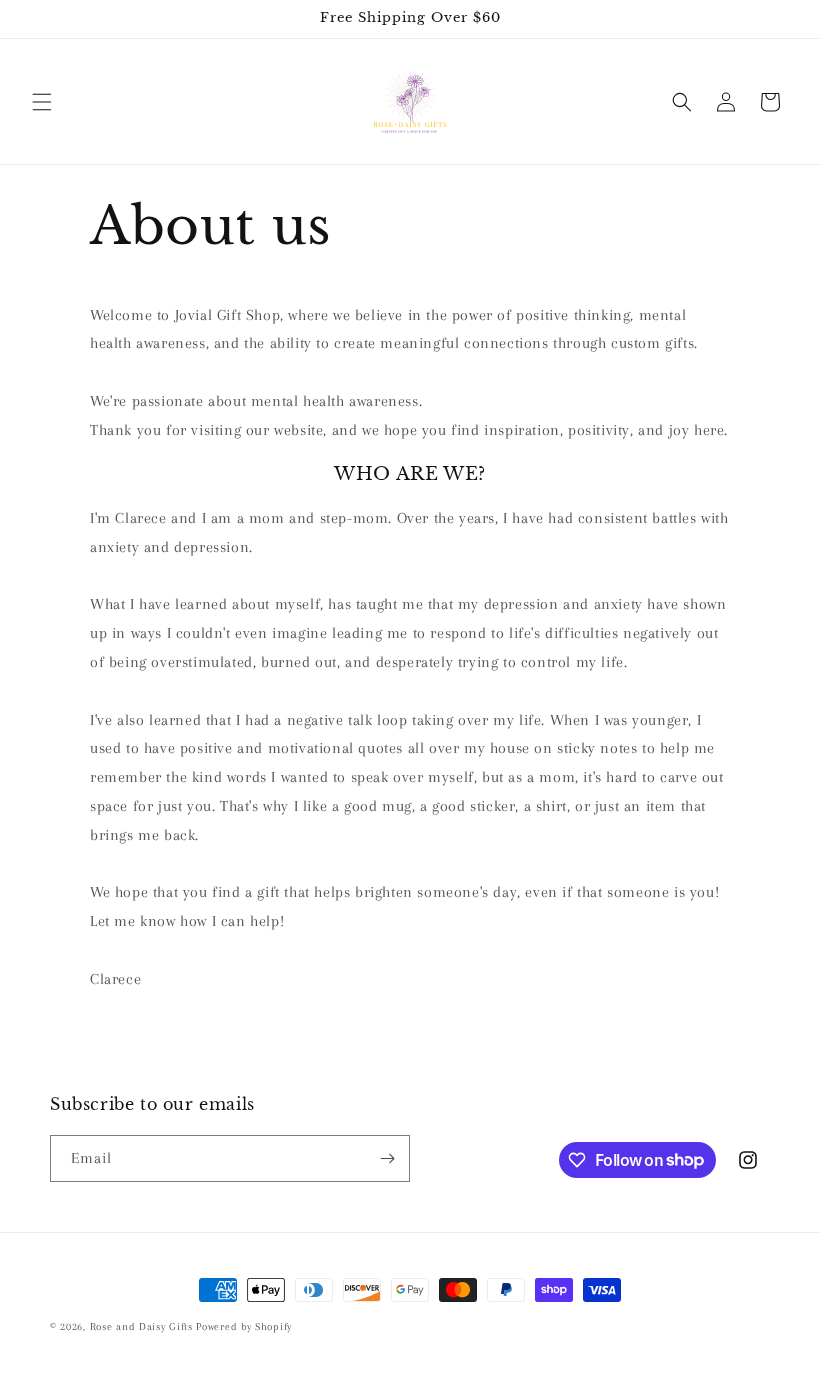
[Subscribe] (387, 1158)
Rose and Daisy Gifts (143, 1326)
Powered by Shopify (244, 1326)
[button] (42, 102)
